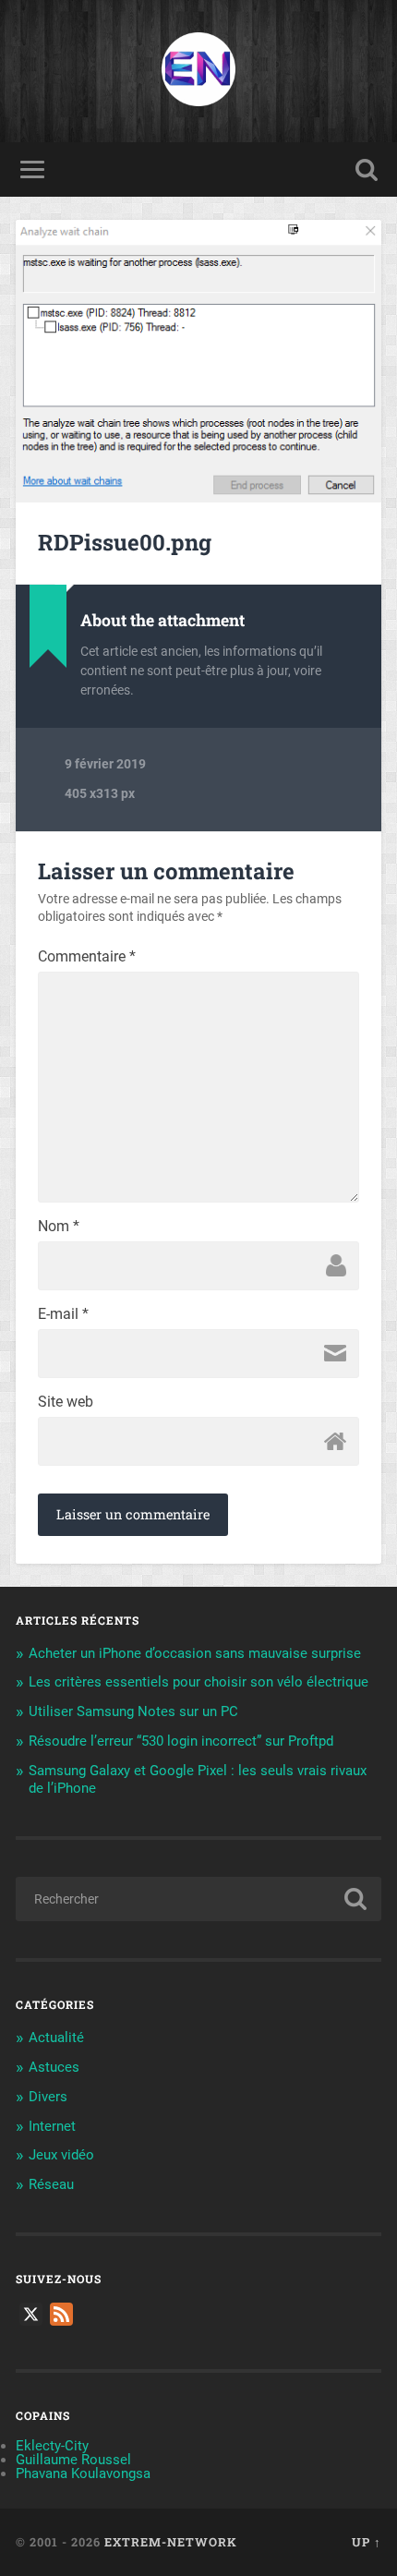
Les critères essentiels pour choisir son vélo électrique (198, 1682)
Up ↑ (367, 2542)
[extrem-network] (198, 71)
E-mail (63, 1314)
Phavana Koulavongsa (83, 2473)
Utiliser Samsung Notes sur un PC (133, 1711)
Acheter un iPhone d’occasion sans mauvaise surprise (195, 1653)
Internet (52, 2126)
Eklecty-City (52, 2446)
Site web (66, 1402)
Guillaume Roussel (73, 2460)
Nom (59, 1227)
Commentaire (87, 957)
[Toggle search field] (367, 169)
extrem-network (171, 2542)
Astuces (54, 2067)
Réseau (51, 2184)
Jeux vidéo (61, 2155)
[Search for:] (198, 1899)
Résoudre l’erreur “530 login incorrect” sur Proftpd (181, 1741)
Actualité (56, 2038)
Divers (48, 2097)
